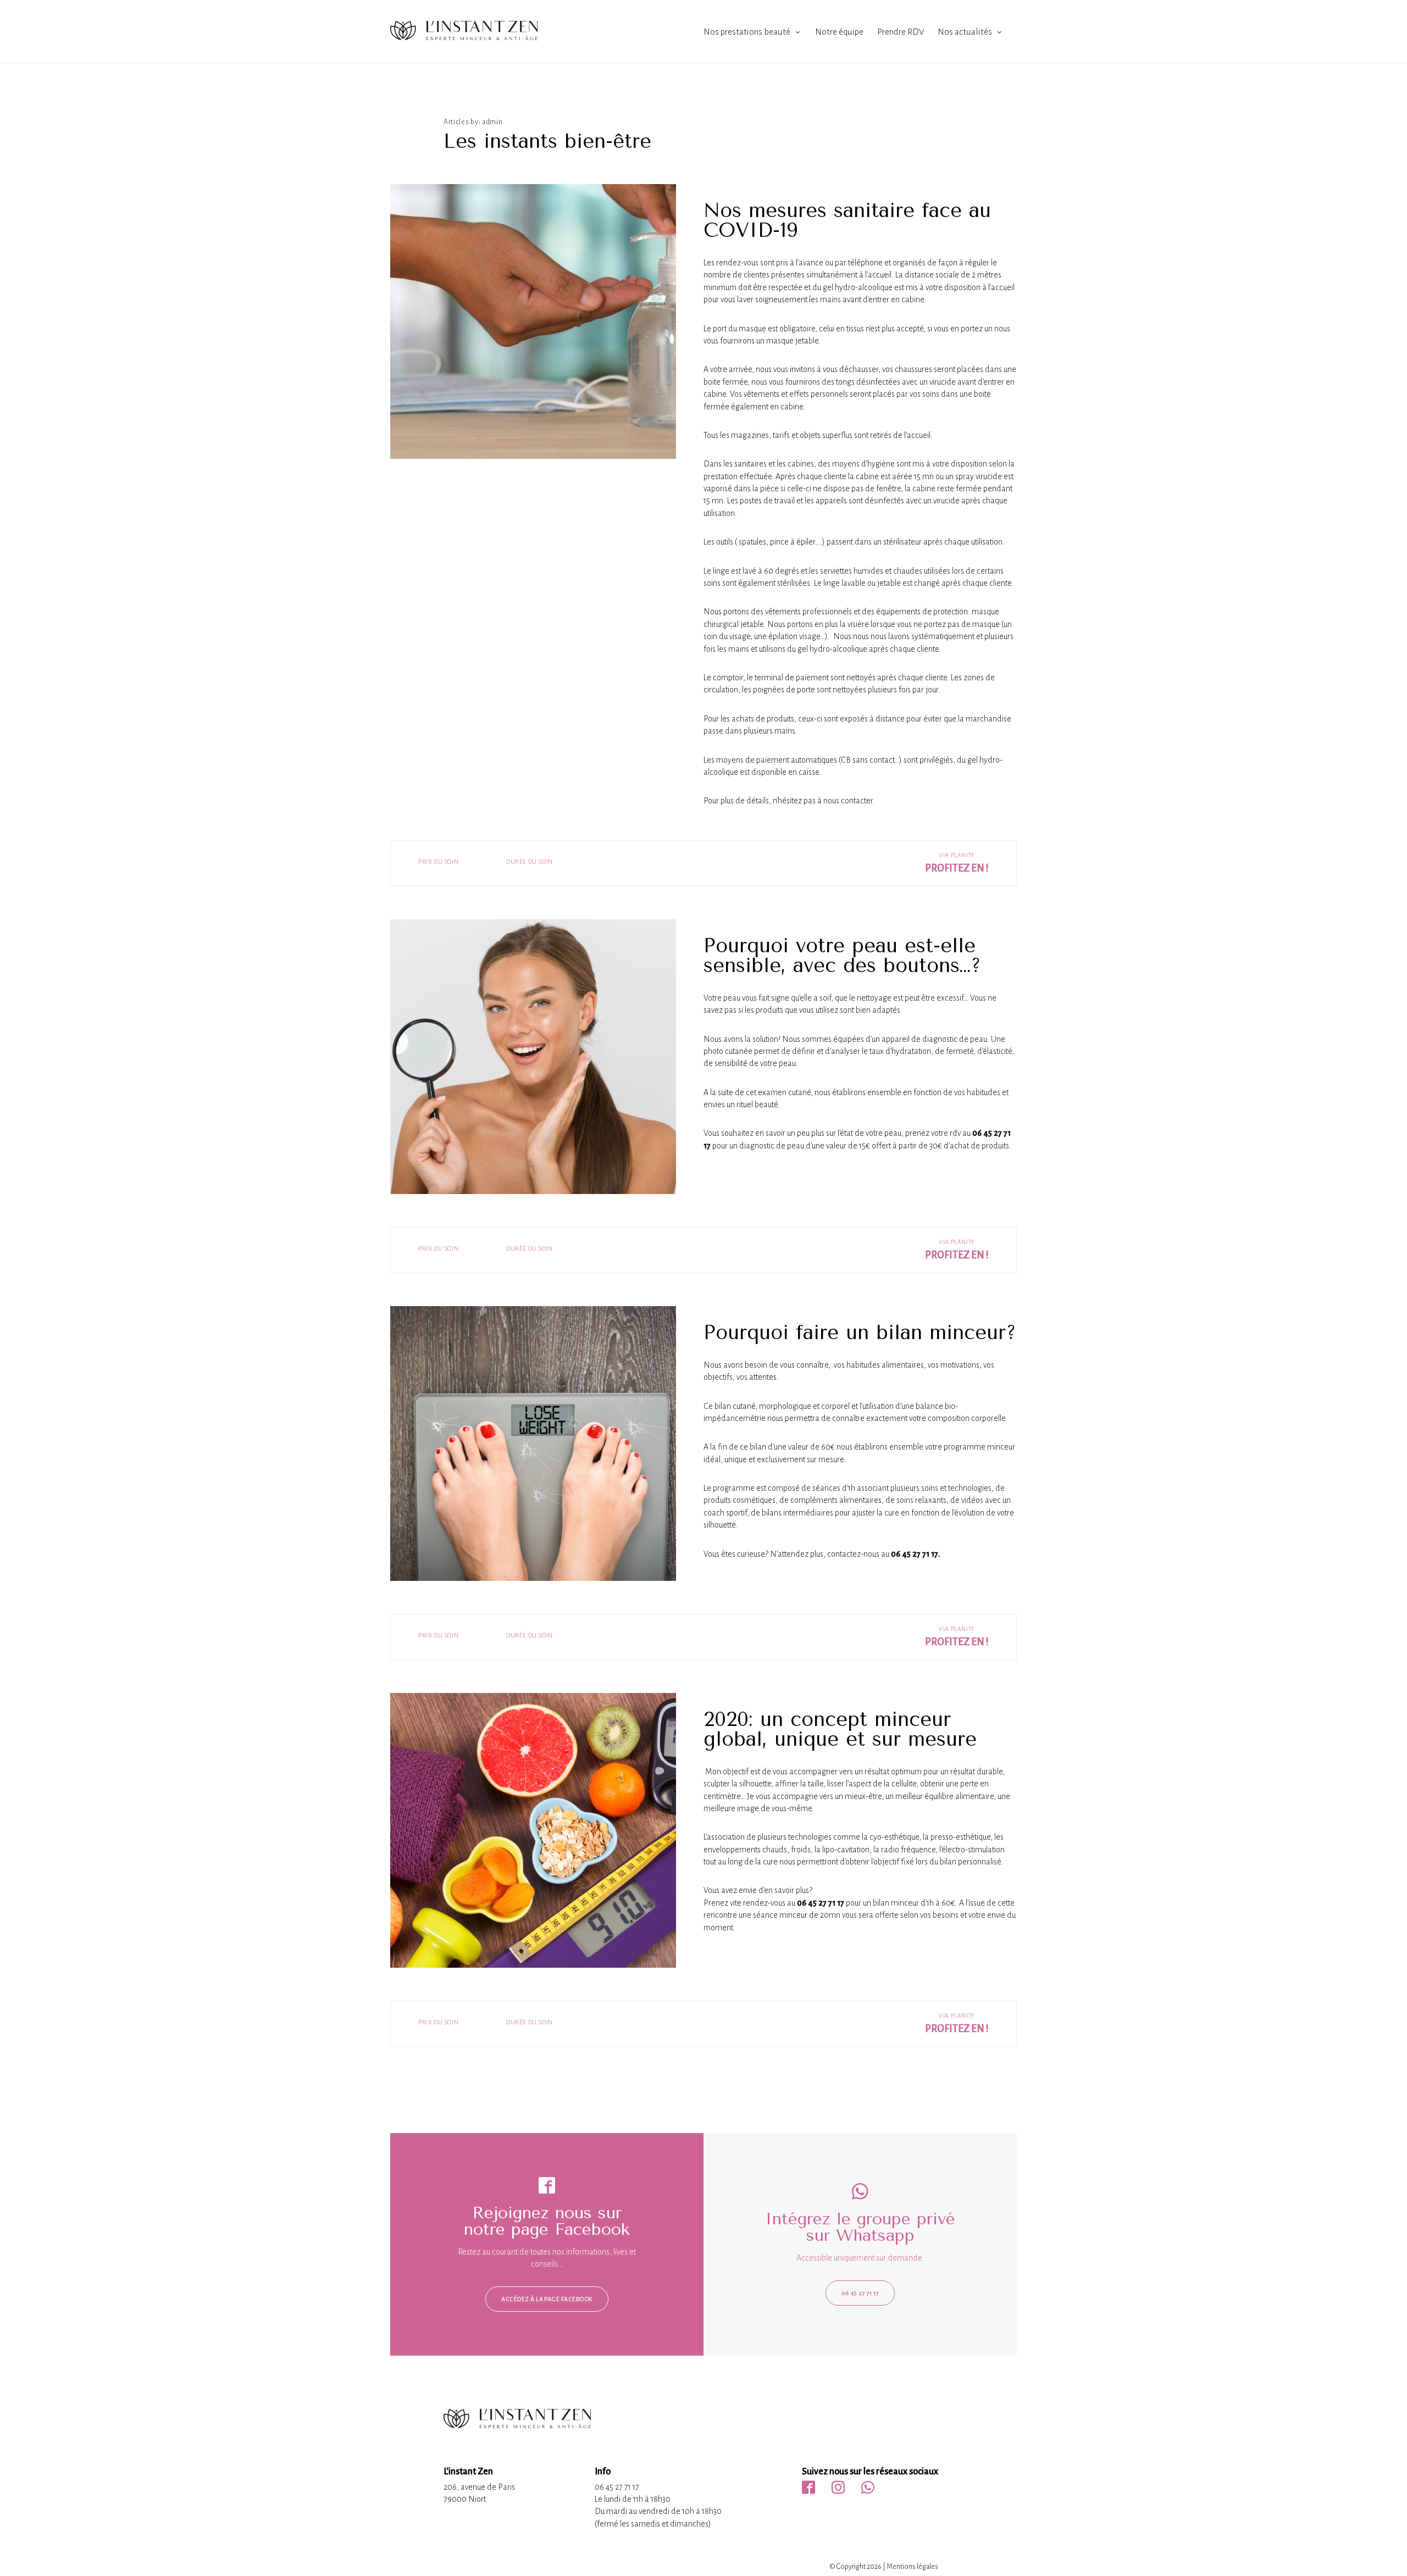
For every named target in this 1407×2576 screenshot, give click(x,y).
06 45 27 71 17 (860, 2293)
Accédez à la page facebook (547, 2299)
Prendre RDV (901, 32)
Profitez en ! (957, 868)
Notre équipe (839, 32)
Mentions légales (912, 2567)
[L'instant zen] (464, 37)
